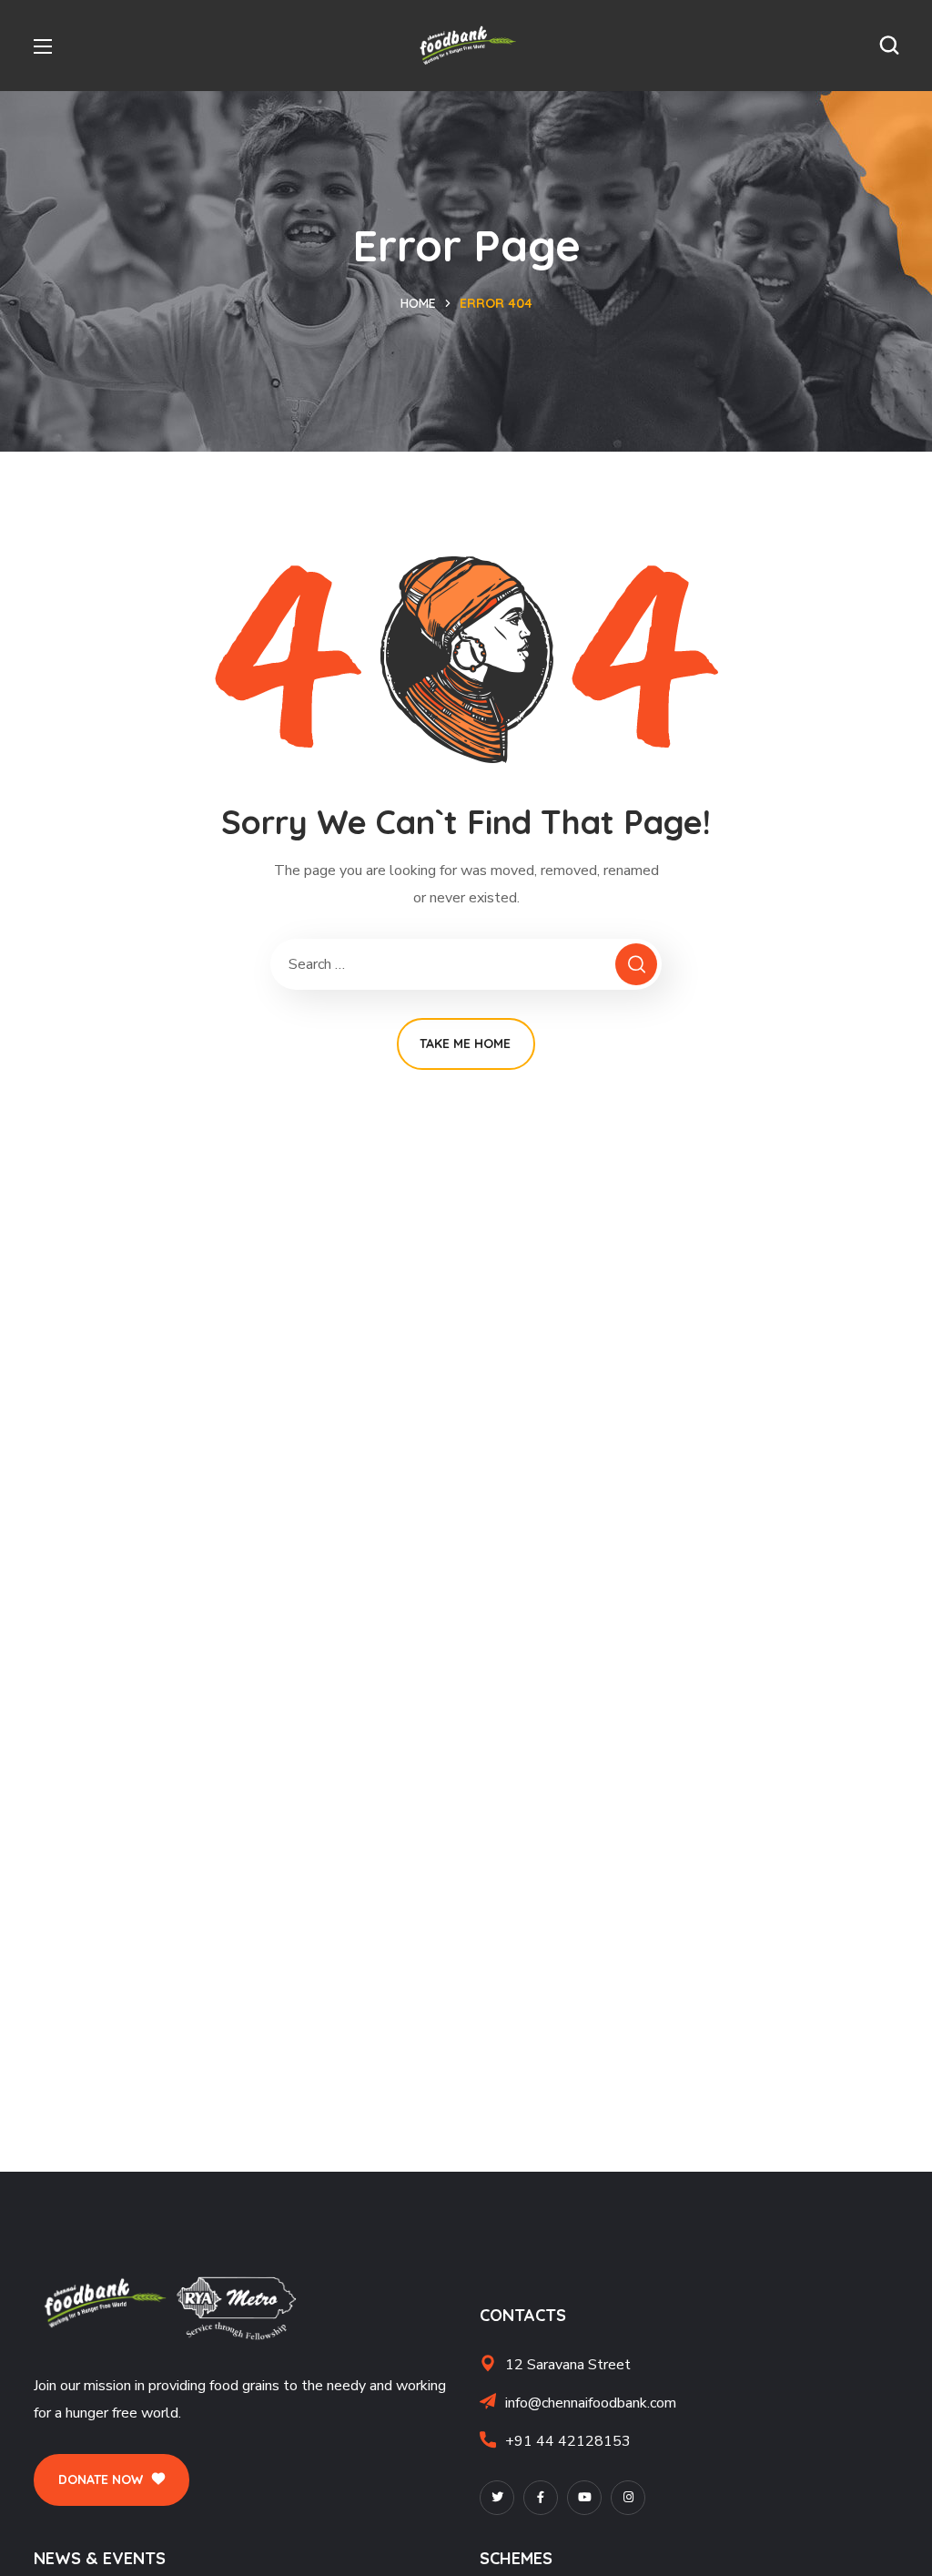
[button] (889, 46)
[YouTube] (584, 2498)
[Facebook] (541, 2498)
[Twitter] (497, 2498)
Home (418, 303)
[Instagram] (628, 2498)
